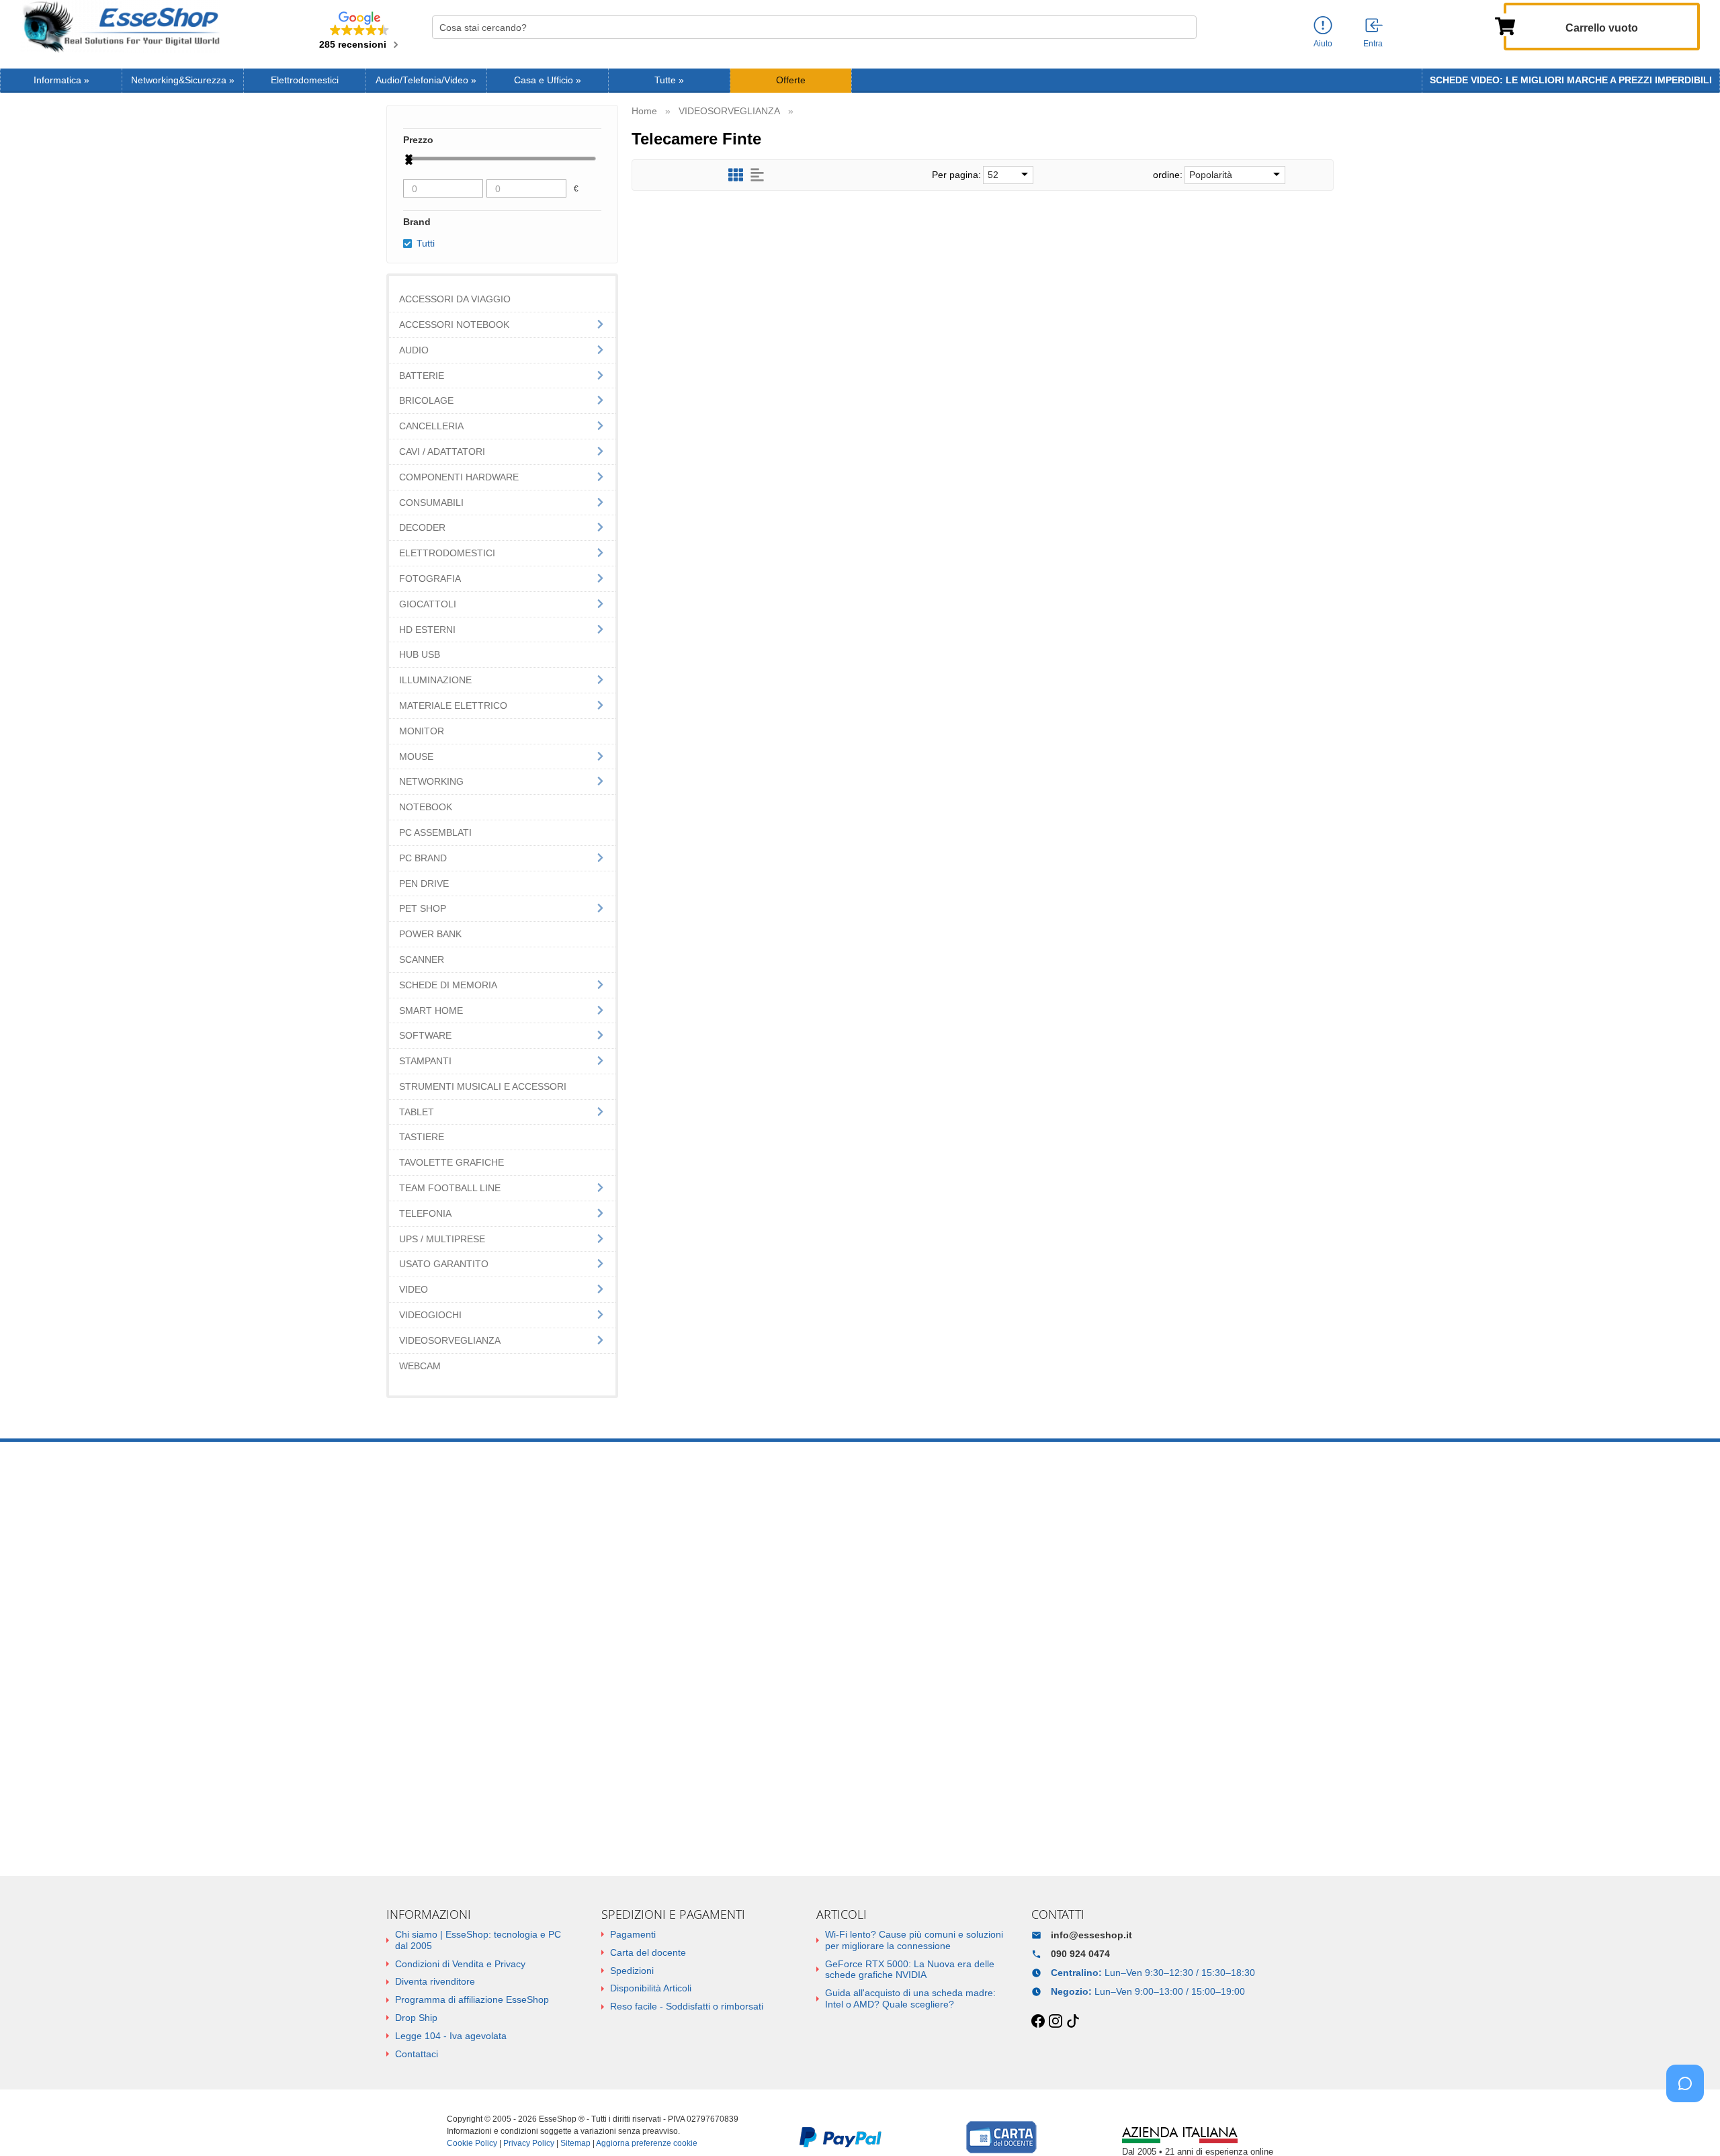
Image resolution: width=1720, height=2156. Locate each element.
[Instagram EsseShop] (1056, 2022)
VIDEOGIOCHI (430, 1315)
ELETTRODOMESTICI (447, 553)
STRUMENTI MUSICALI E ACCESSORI (483, 1086)
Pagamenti (633, 1934)
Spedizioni (632, 1971)
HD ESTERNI (427, 630)
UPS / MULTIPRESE (442, 1239)
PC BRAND (423, 858)
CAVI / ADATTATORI (442, 451)
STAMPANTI (425, 1061)
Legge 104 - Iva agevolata (451, 2036)
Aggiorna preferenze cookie (647, 2143)
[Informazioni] (1323, 26)
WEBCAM (420, 1366)
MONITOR (422, 731)
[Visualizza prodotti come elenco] (757, 175)
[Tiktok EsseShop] (1073, 2022)
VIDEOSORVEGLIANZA (450, 1340)
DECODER (422, 527)
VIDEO (414, 1289)
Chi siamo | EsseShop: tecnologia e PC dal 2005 (478, 1940)
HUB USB (420, 654)
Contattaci (417, 2054)
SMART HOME (431, 1010)
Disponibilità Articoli (651, 1988)
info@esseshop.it (1091, 1935)
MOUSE (416, 757)
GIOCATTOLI (428, 604)
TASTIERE (422, 1137)
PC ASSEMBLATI (435, 832)
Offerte (791, 80)
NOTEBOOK (426, 807)
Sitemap (575, 2143)
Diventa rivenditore (435, 1981)
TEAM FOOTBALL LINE (450, 1188)
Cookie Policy (472, 2143)
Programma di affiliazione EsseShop (472, 1999)
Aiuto (1323, 44)
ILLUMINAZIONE (435, 680)
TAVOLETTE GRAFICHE (451, 1162)
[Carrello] (1505, 25)
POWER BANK (430, 934)
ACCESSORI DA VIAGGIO (455, 299)
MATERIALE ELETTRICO (453, 705)
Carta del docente (648, 1952)
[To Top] (1689, 2125)
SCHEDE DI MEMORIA (448, 985)
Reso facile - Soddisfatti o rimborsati (687, 2006)
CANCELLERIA (431, 426)
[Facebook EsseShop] (1038, 2022)
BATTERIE (422, 376)
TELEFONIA (425, 1213)
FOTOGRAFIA (430, 578)
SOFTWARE (425, 1035)
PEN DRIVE (424, 883)
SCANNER (422, 959)
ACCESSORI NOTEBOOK (454, 325)
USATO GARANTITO (444, 1264)
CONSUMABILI (431, 503)
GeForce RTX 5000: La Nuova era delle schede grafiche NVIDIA (910, 1970)
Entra (1373, 44)
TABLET (417, 1112)
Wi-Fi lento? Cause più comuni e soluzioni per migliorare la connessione (914, 1940)
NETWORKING (431, 781)
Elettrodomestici (305, 80)
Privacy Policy (529, 2143)
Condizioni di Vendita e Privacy (460, 1964)
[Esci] (1375, 26)
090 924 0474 (1080, 1954)
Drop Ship (416, 2018)
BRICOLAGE (426, 400)
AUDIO (414, 350)
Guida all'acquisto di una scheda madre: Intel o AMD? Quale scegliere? (910, 1998)
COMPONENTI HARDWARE (459, 477)
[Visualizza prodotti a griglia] (736, 175)
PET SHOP (423, 908)
